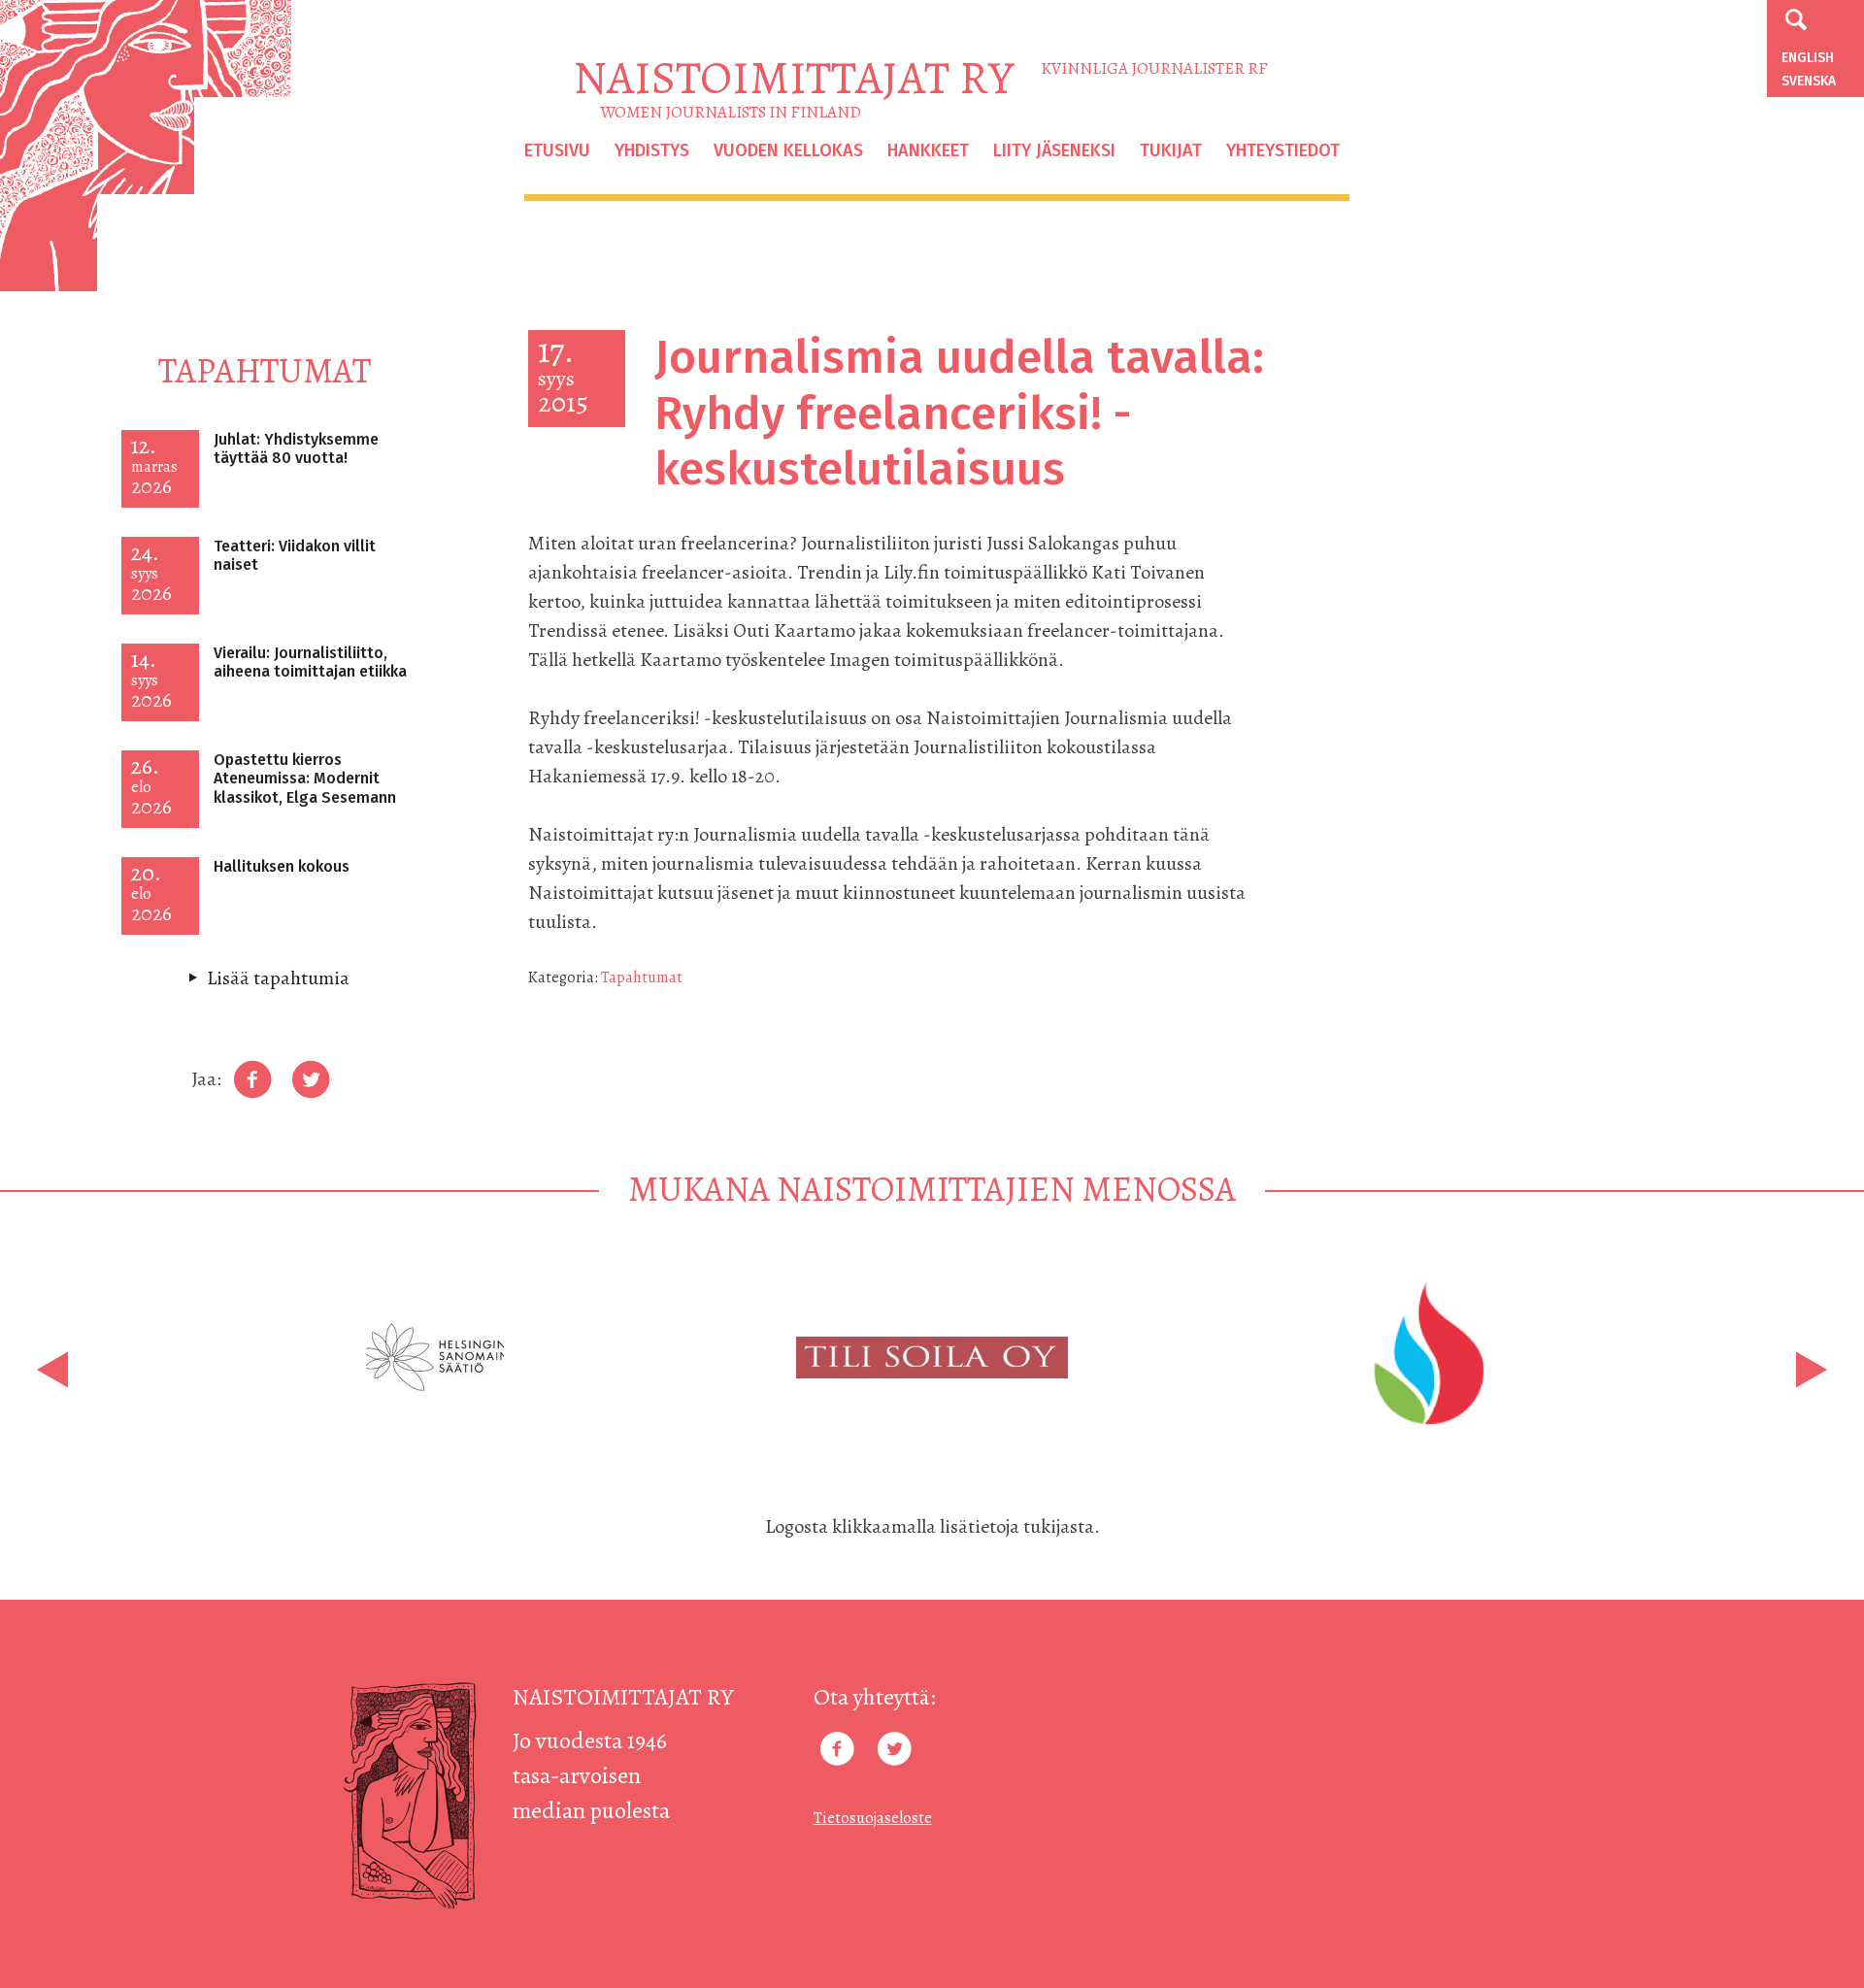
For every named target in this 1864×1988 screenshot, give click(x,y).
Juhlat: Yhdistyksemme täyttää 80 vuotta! (296, 448)
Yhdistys (652, 150)
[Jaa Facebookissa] (252, 1080)
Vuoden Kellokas (788, 150)
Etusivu (557, 150)
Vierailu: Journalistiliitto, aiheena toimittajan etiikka (310, 662)
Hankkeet (928, 150)
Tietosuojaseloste (873, 1818)
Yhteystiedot (1283, 150)
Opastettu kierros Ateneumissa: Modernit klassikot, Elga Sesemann (305, 778)
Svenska (1809, 81)
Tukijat (1171, 150)
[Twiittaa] (311, 1080)
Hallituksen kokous (282, 866)
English (1808, 58)
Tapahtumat (642, 977)
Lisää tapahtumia (278, 978)
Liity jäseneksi (1054, 150)
